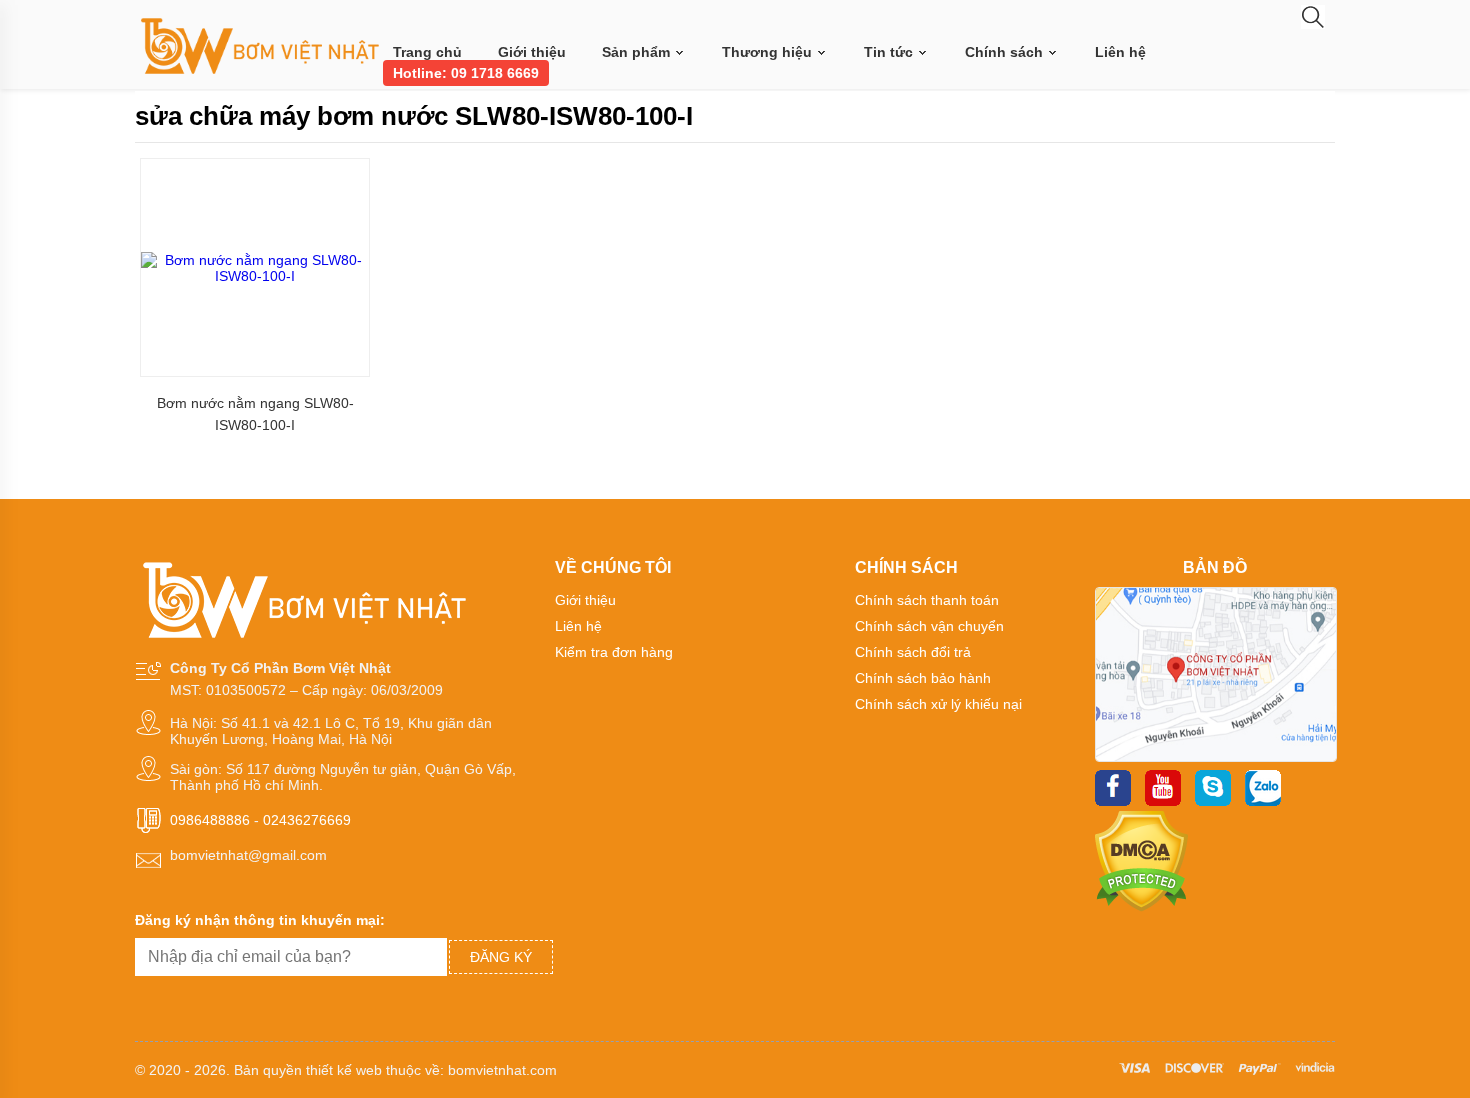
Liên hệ (1120, 52)
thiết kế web (344, 1070)
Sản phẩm (638, 52)
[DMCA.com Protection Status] (1141, 907)
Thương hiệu (769, 52)
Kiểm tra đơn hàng (614, 652)
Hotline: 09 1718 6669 (466, 73)
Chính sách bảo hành (923, 678)
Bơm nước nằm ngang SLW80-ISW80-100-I (255, 414)
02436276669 (307, 820)
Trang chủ (427, 52)
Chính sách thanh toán (927, 600)
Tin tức (890, 52)
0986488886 (210, 820)
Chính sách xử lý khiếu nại (938, 704)
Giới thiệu (532, 52)
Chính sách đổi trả (913, 652)
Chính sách (1006, 52)
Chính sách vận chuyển (929, 626)
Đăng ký (501, 957)
